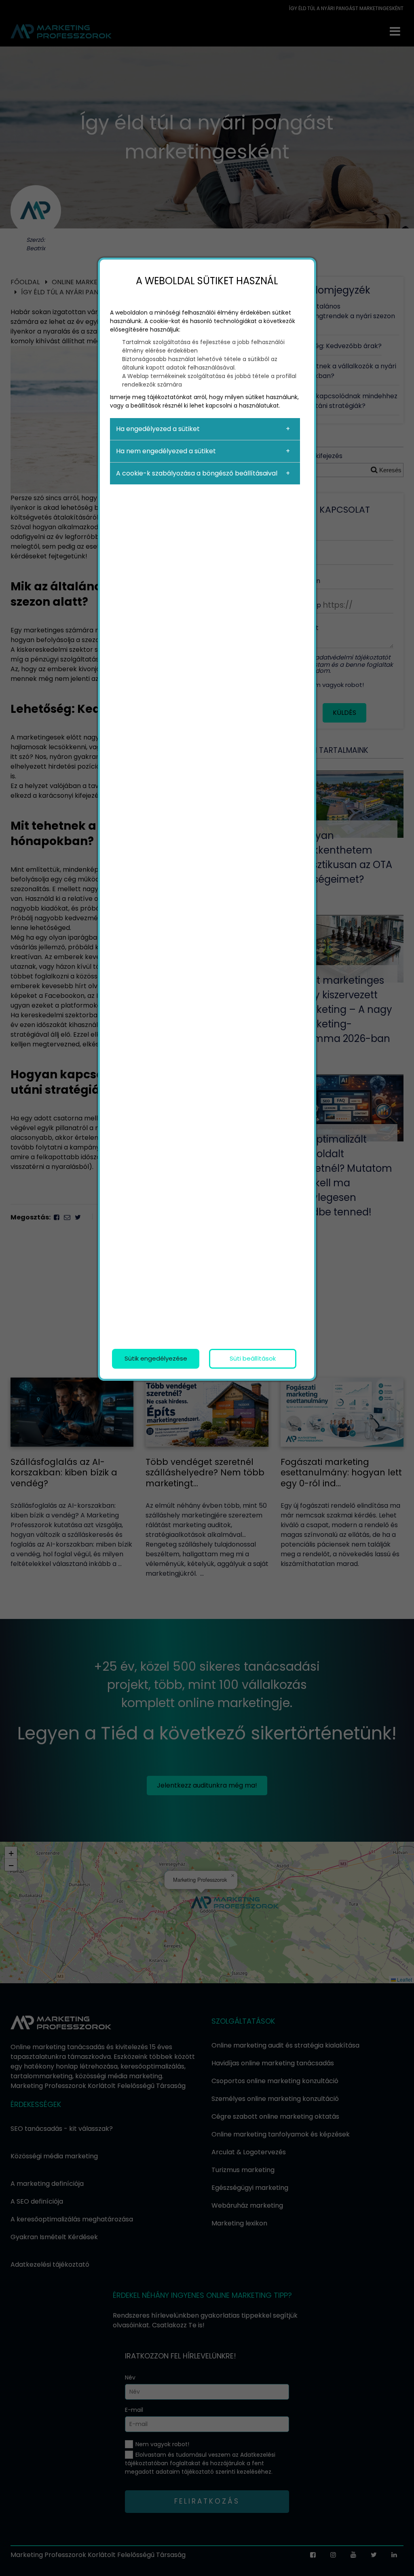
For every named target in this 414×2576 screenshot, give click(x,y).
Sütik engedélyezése (156, 1358)
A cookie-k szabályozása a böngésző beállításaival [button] (197, 473)
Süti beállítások (253, 1358)
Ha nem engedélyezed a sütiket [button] (166, 451)
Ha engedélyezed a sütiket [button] (158, 429)
